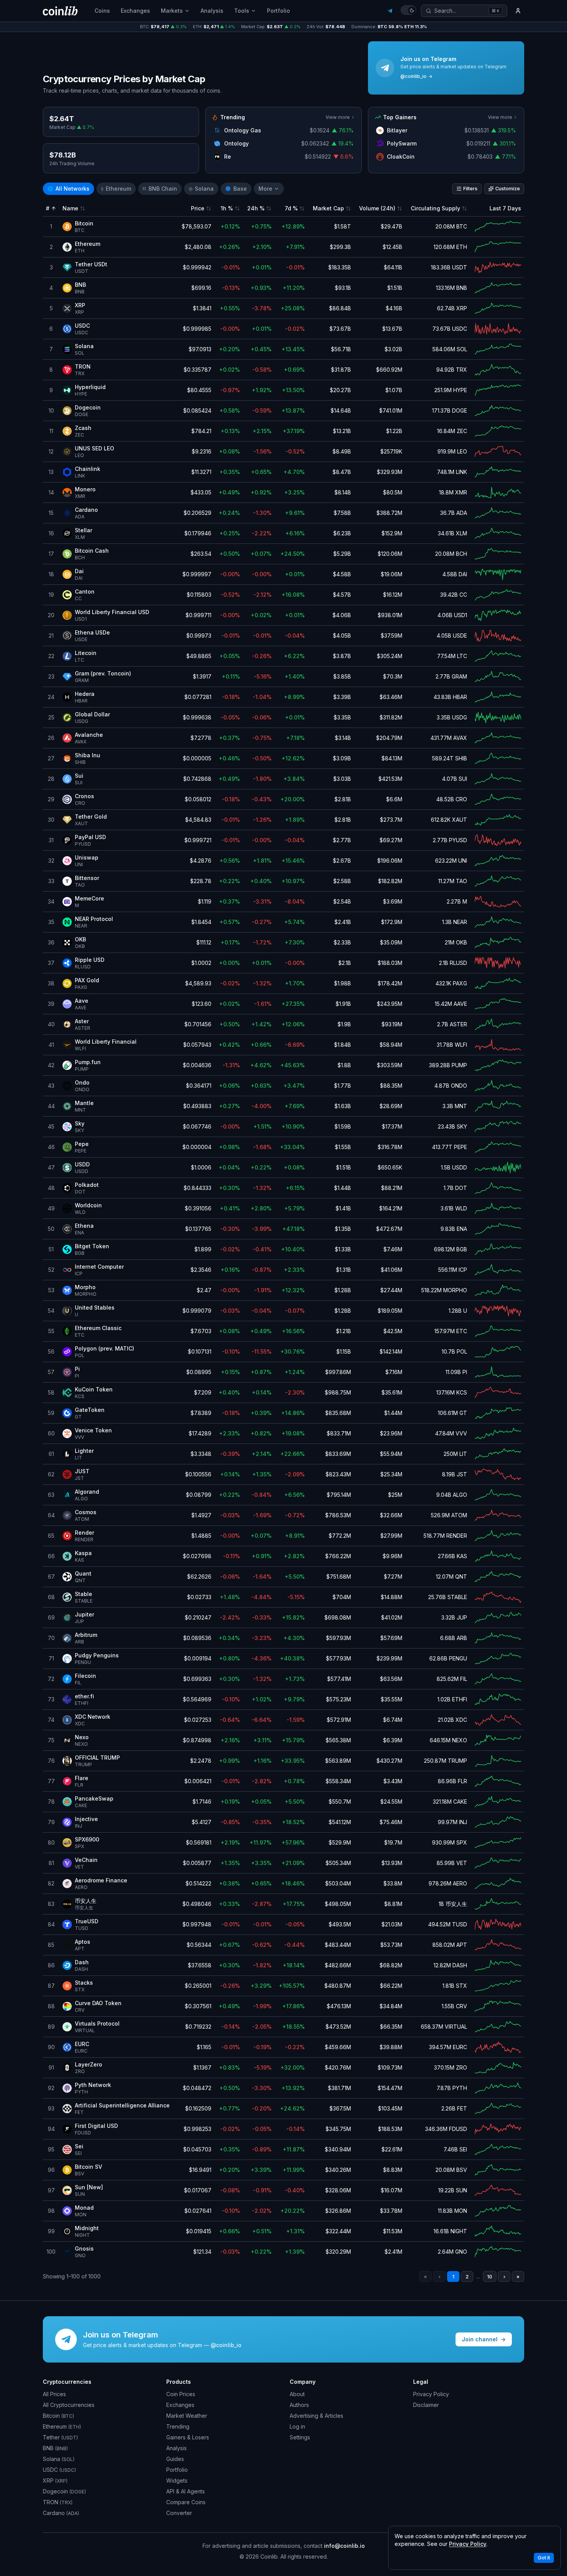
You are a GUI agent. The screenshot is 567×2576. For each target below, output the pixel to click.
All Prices (54, 2394)
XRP (55, 2480)
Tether (60, 2437)
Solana (201, 189)
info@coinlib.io (344, 2546)
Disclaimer (426, 2405)
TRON (58, 2502)
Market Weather (187, 2416)
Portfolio (278, 11)
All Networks (68, 189)
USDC (59, 2470)
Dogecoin (64, 2491)
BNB (55, 2448)
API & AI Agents (186, 2491)
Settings (300, 2437)
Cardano (61, 2513)
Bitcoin (58, 2416)
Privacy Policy (431, 2394)
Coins (102, 11)
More (265, 189)
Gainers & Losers (188, 2437)
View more (338, 117)
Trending (178, 2426)
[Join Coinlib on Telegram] (390, 11)
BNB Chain (160, 189)
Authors (299, 2405)
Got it (544, 2558)
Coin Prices (181, 2394)
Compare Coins (186, 2502)
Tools (242, 11)
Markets (172, 11)
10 (490, 2277)
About (297, 2394)
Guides (175, 2459)
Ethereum (116, 189)
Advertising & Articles (316, 2416)
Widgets (177, 2480)
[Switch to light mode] (408, 10)
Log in (297, 2426)
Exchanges (135, 11)
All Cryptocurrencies (69, 2405)
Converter (179, 2513)
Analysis (212, 11)
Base (236, 189)
